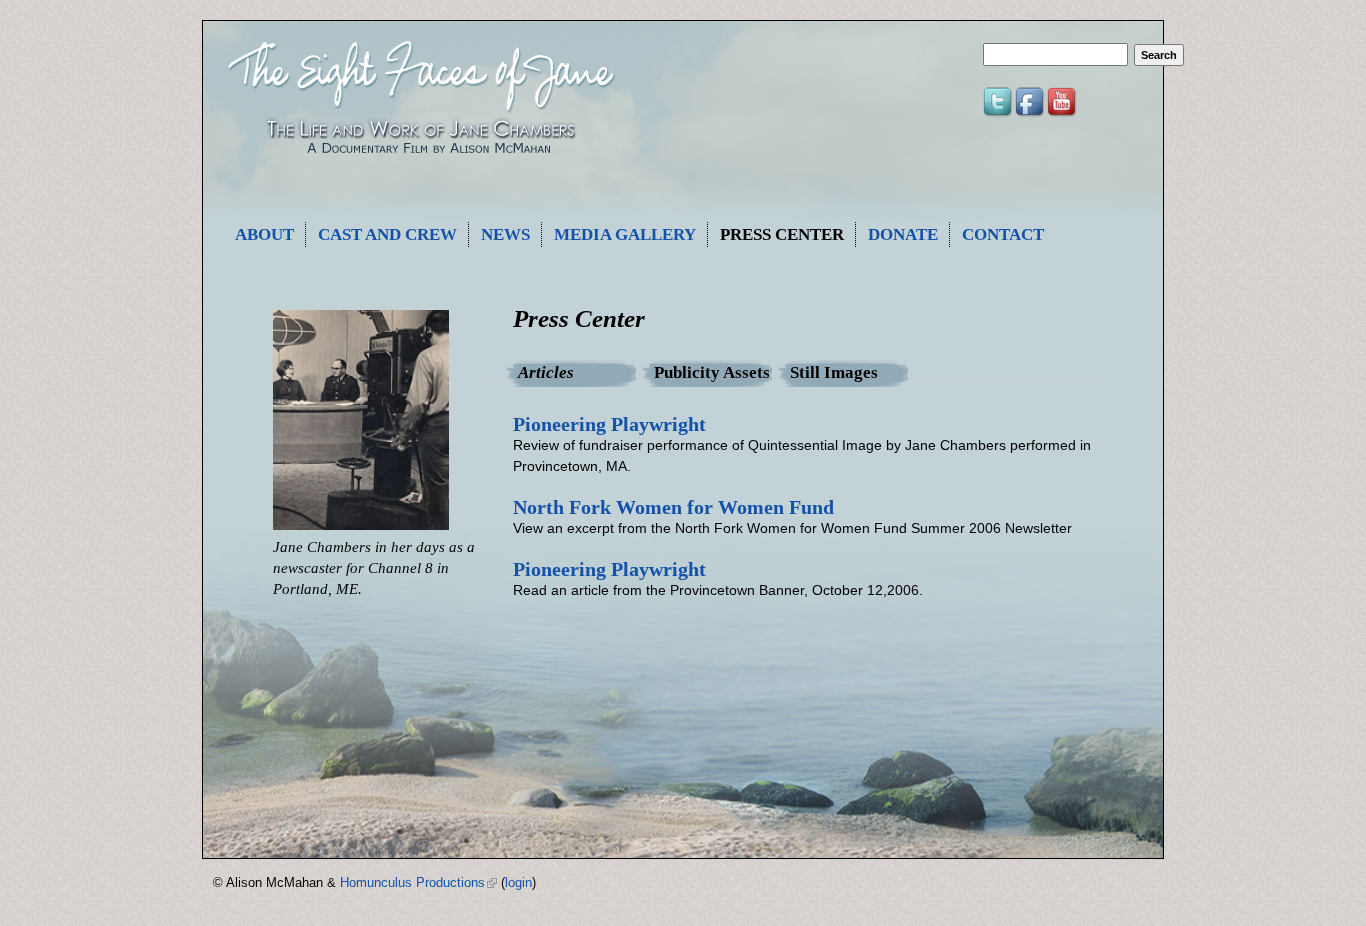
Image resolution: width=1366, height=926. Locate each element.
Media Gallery (625, 234)
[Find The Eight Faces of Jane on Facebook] (1031, 114)
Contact (1003, 234)
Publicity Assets (712, 372)
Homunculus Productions (418, 882)
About (264, 234)
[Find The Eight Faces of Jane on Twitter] (999, 114)
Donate (903, 234)
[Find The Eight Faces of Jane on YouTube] (1063, 114)
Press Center (782, 234)
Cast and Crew (387, 234)
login (518, 882)
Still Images (834, 372)
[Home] (420, 166)
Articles (577, 372)
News (505, 234)
